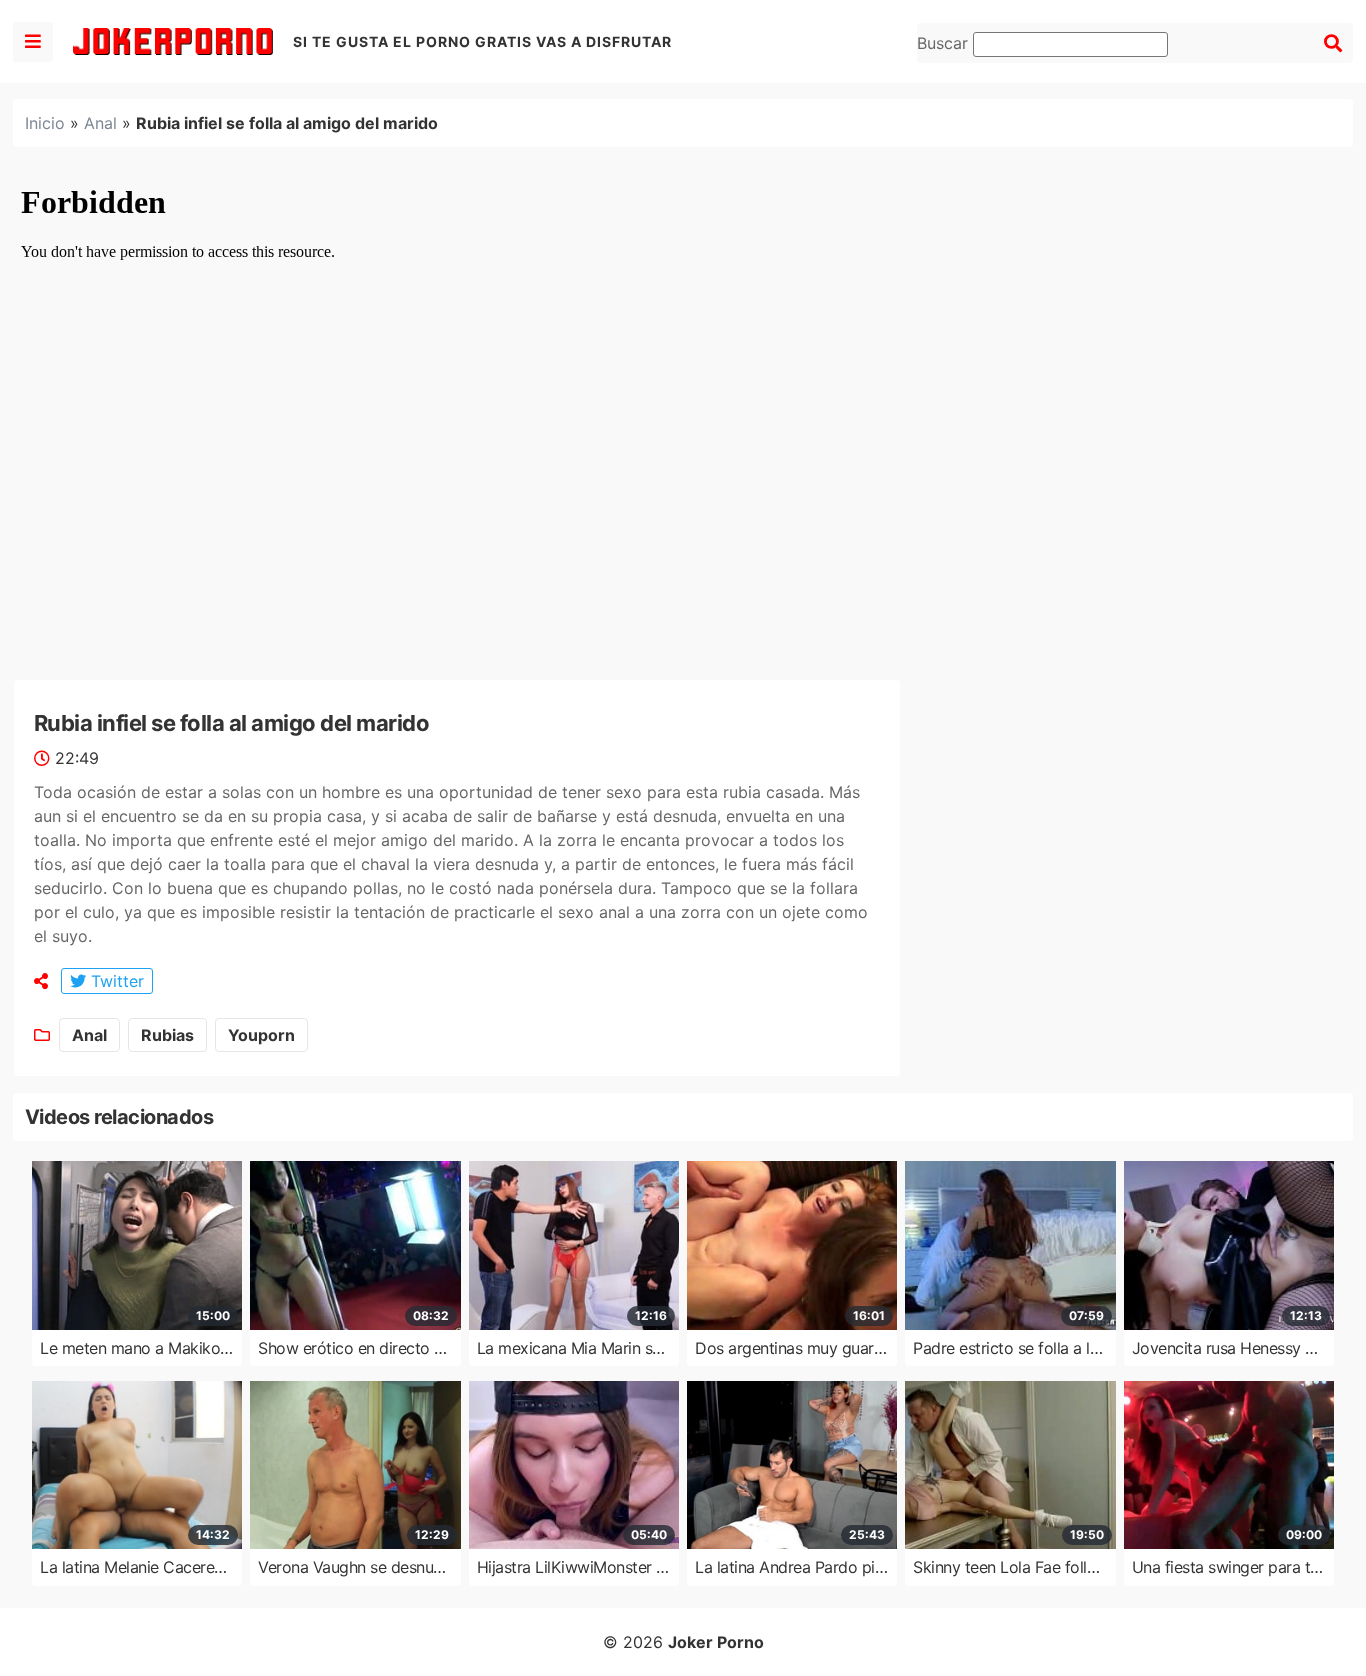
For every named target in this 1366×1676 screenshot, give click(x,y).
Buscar (945, 43)
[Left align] (33, 42)
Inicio (45, 123)
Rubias (167, 1035)
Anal (100, 123)
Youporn (261, 1035)
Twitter (115, 981)
